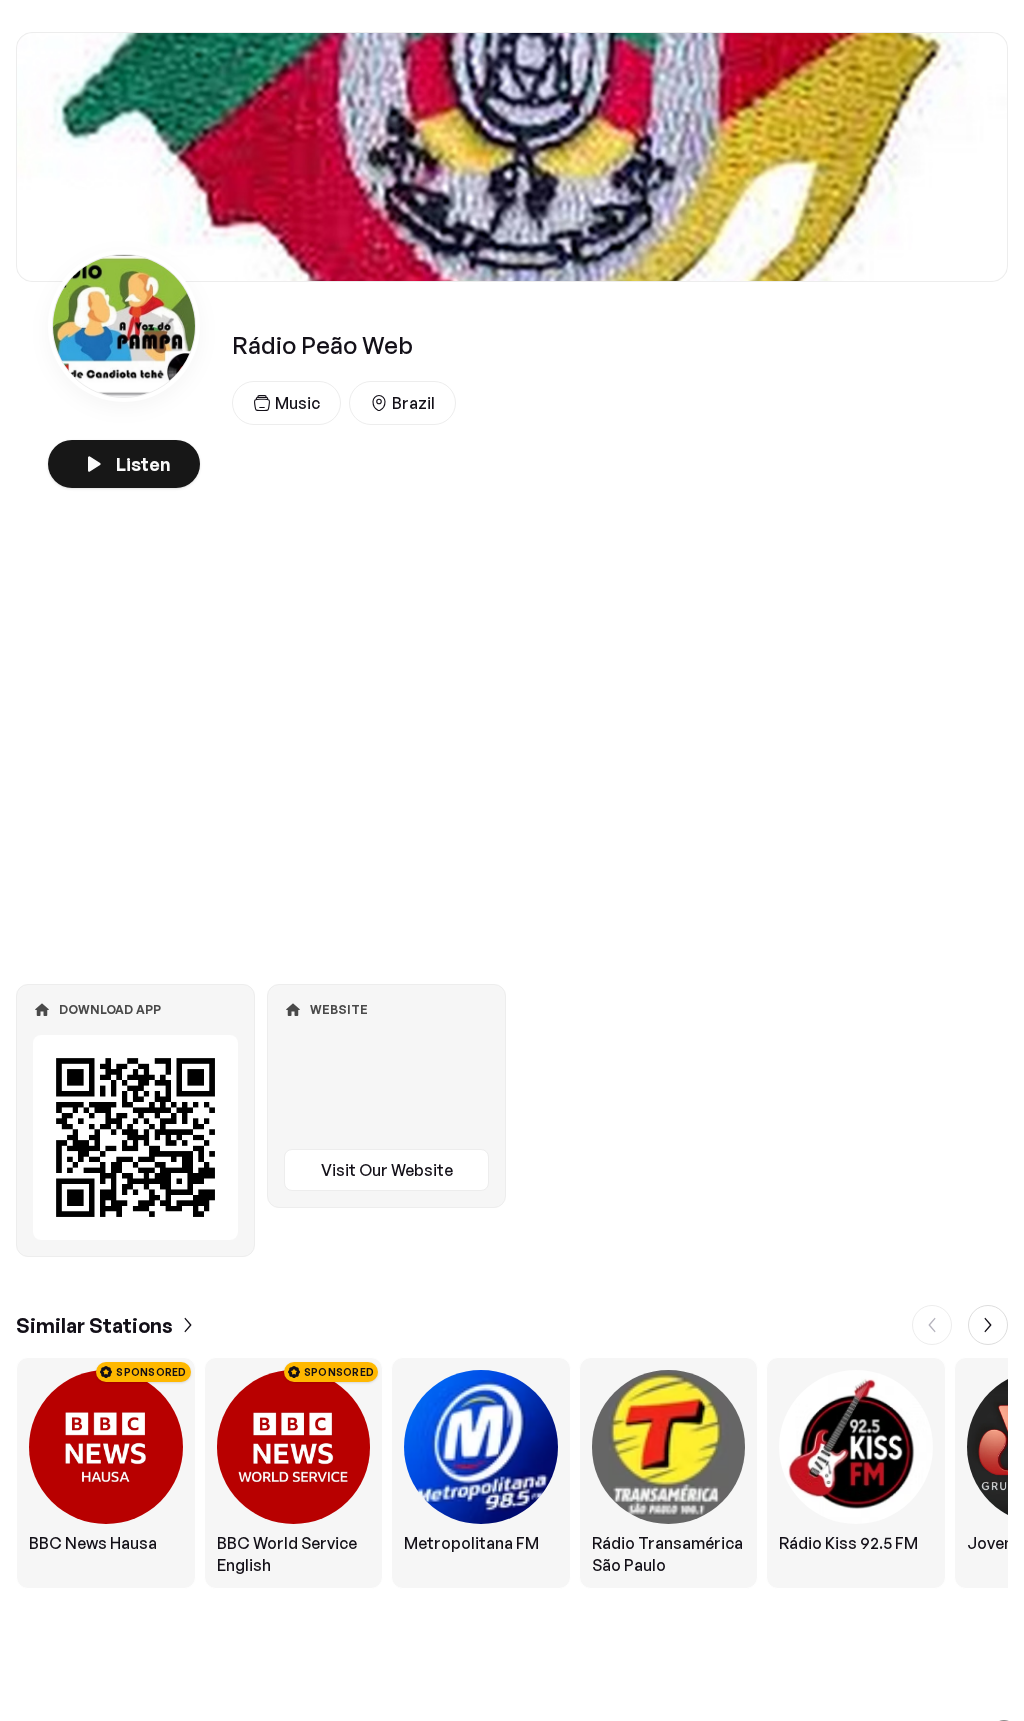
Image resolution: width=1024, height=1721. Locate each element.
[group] (512, 1473)
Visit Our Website (387, 1170)
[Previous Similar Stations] (932, 1325)
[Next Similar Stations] (988, 1325)
